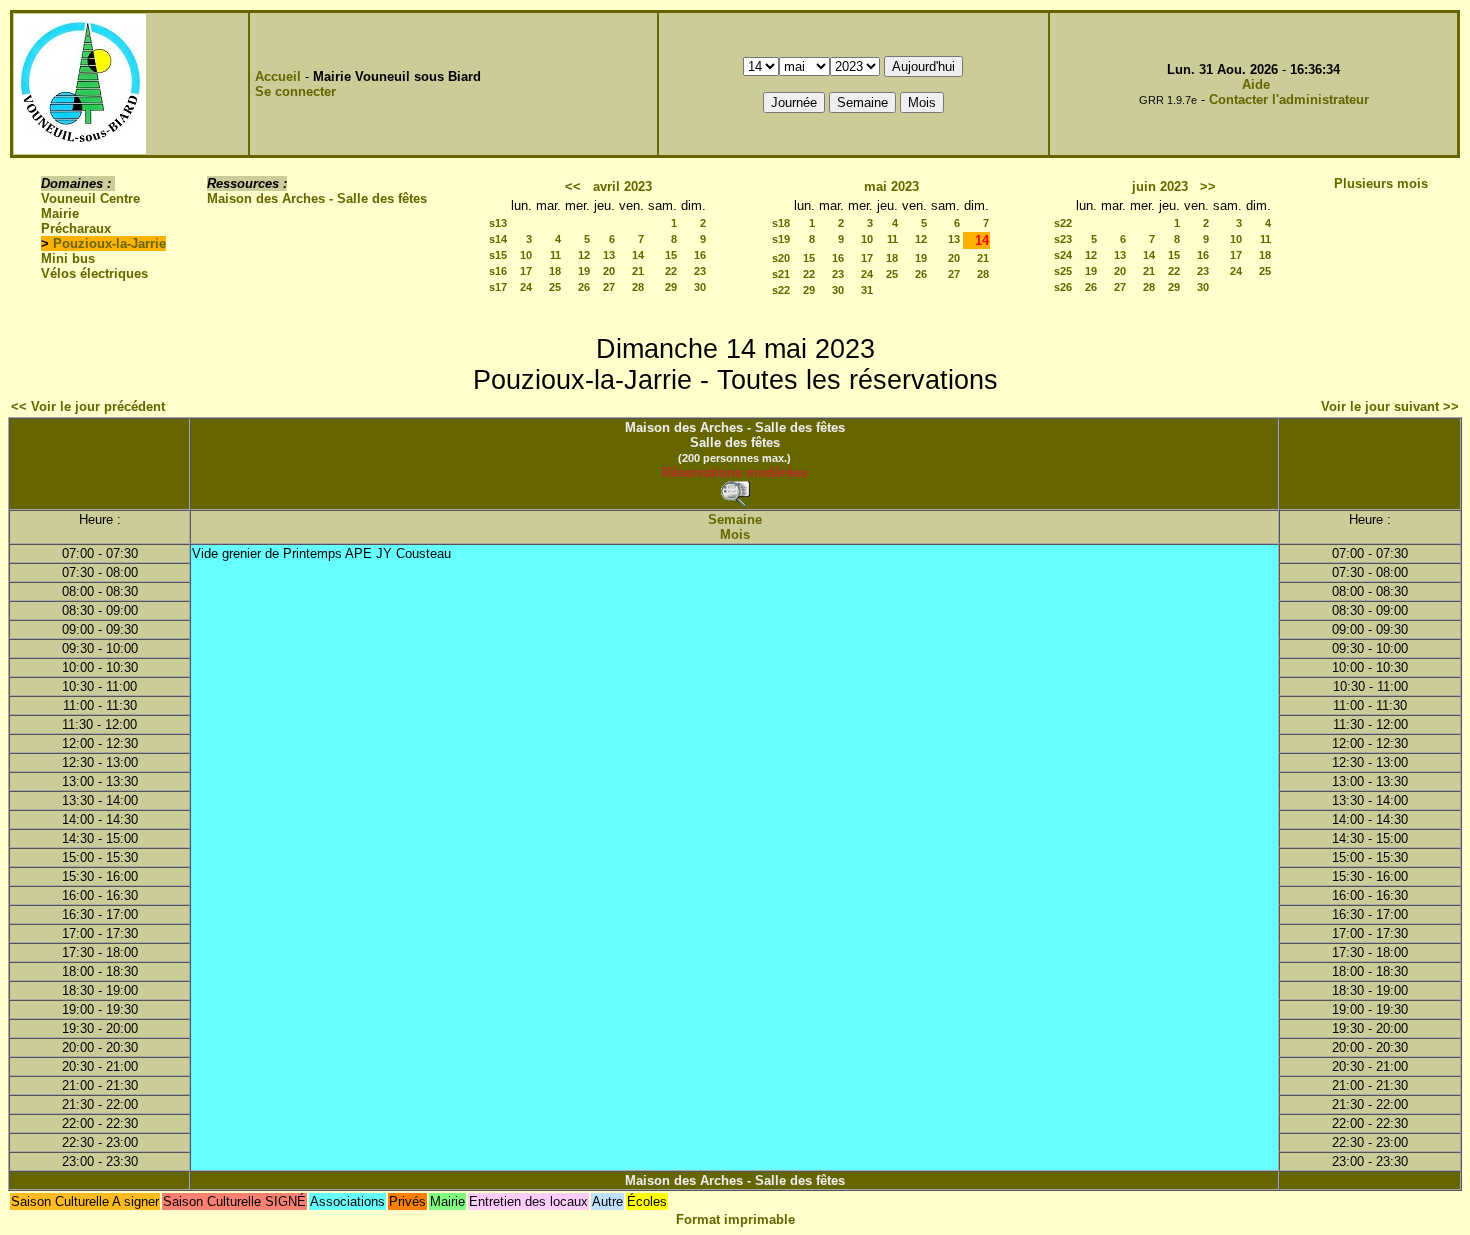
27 (609, 287)
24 (526, 287)
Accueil (278, 76)
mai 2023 (891, 186)
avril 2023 (622, 186)
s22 (781, 290)
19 (584, 271)
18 (555, 271)
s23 (1063, 239)
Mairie (60, 213)
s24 (1063, 255)
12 (584, 255)
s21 (781, 274)
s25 (1063, 271)
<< (573, 186)
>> (1208, 186)
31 (867, 290)
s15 (498, 255)
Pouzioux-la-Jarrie (109, 243)
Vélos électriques (94, 273)
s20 (781, 258)
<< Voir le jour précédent (88, 406)
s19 (781, 239)
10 (526, 255)
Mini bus (68, 258)
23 (700, 271)
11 (555, 255)
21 (638, 271)
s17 (498, 287)
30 (700, 287)
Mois (735, 534)
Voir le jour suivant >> (1390, 406)
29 (671, 287)
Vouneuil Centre (90, 198)
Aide (1256, 84)
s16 (498, 271)
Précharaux (76, 228)
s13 (498, 223)
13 (609, 255)
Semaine (735, 519)
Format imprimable (735, 1219)
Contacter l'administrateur (1289, 99)
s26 (1063, 287)
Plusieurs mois (1381, 183)
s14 (498, 239)
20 (609, 271)
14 (638, 255)
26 (584, 287)
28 (638, 287)
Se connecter (295, 91)
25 (555, 287)
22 (671, 271)
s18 (781, 223)
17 (526, 271)
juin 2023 (1160, 186)
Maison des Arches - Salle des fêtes (317, 198)
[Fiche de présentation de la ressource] (735, 493)
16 (700, 255)
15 (671, 255)
